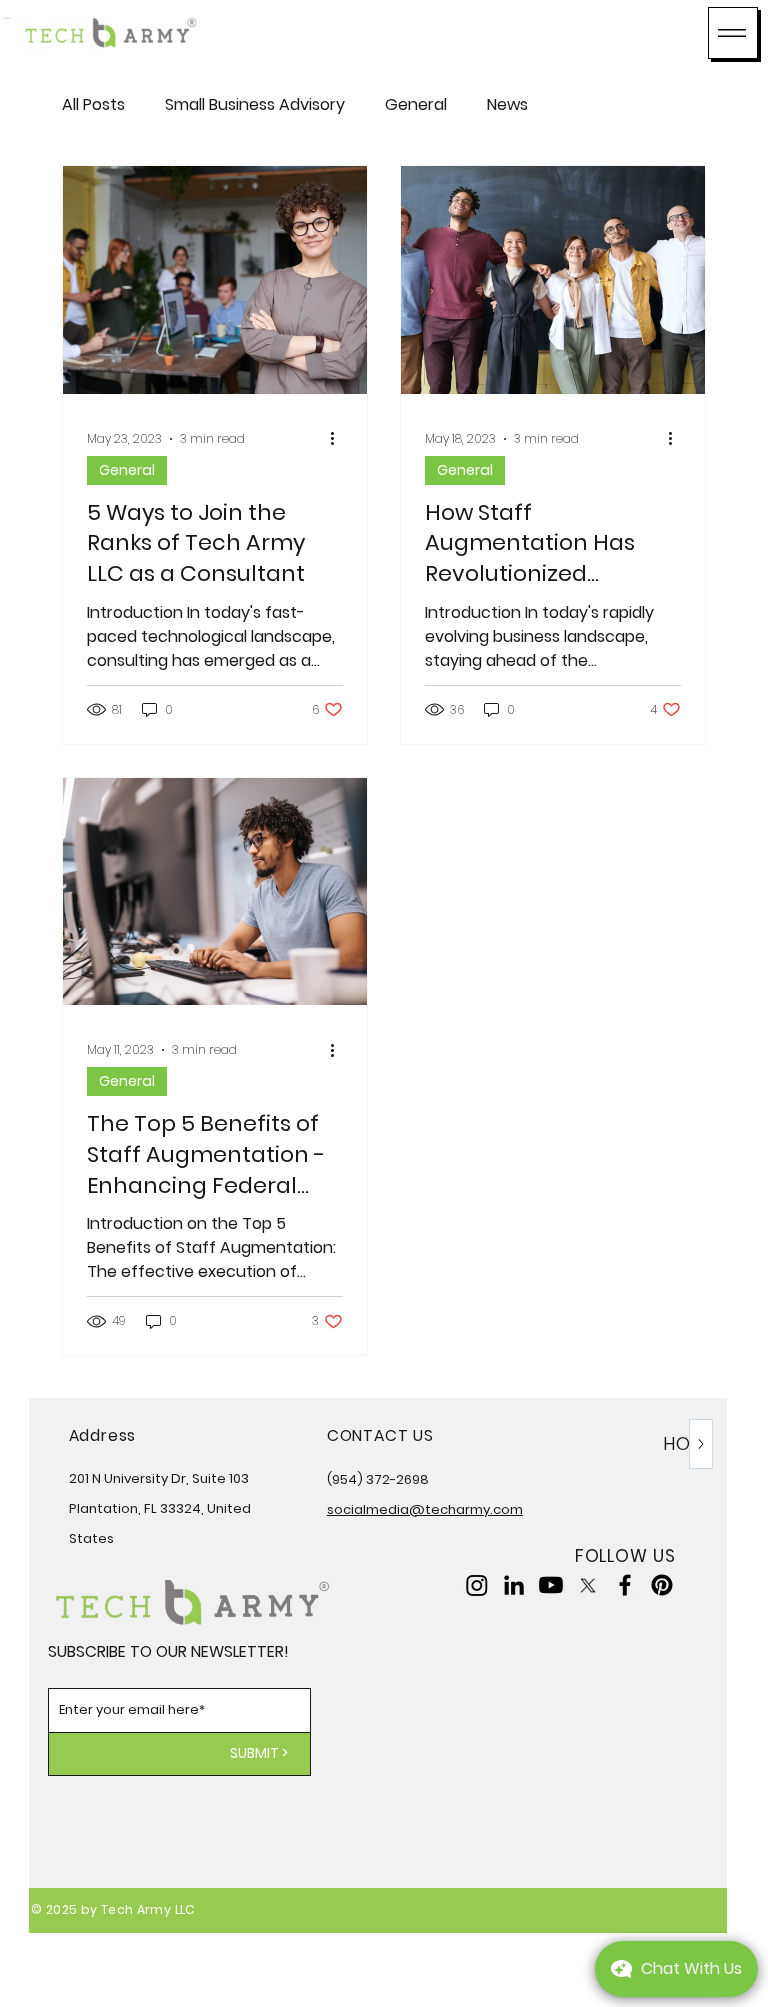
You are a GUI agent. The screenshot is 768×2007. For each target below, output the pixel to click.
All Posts (93, 105)
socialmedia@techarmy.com (425, 1509)
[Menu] (733, 33)
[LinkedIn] (514, 1585)
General (416, 105)
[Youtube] (551, 1585)
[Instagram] (477, 1585)
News (507, 105)
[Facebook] (625, 1585)
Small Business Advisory (255, 105)
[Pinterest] (662, 1585)
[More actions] (340, 439)
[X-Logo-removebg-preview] (588, 1585)
